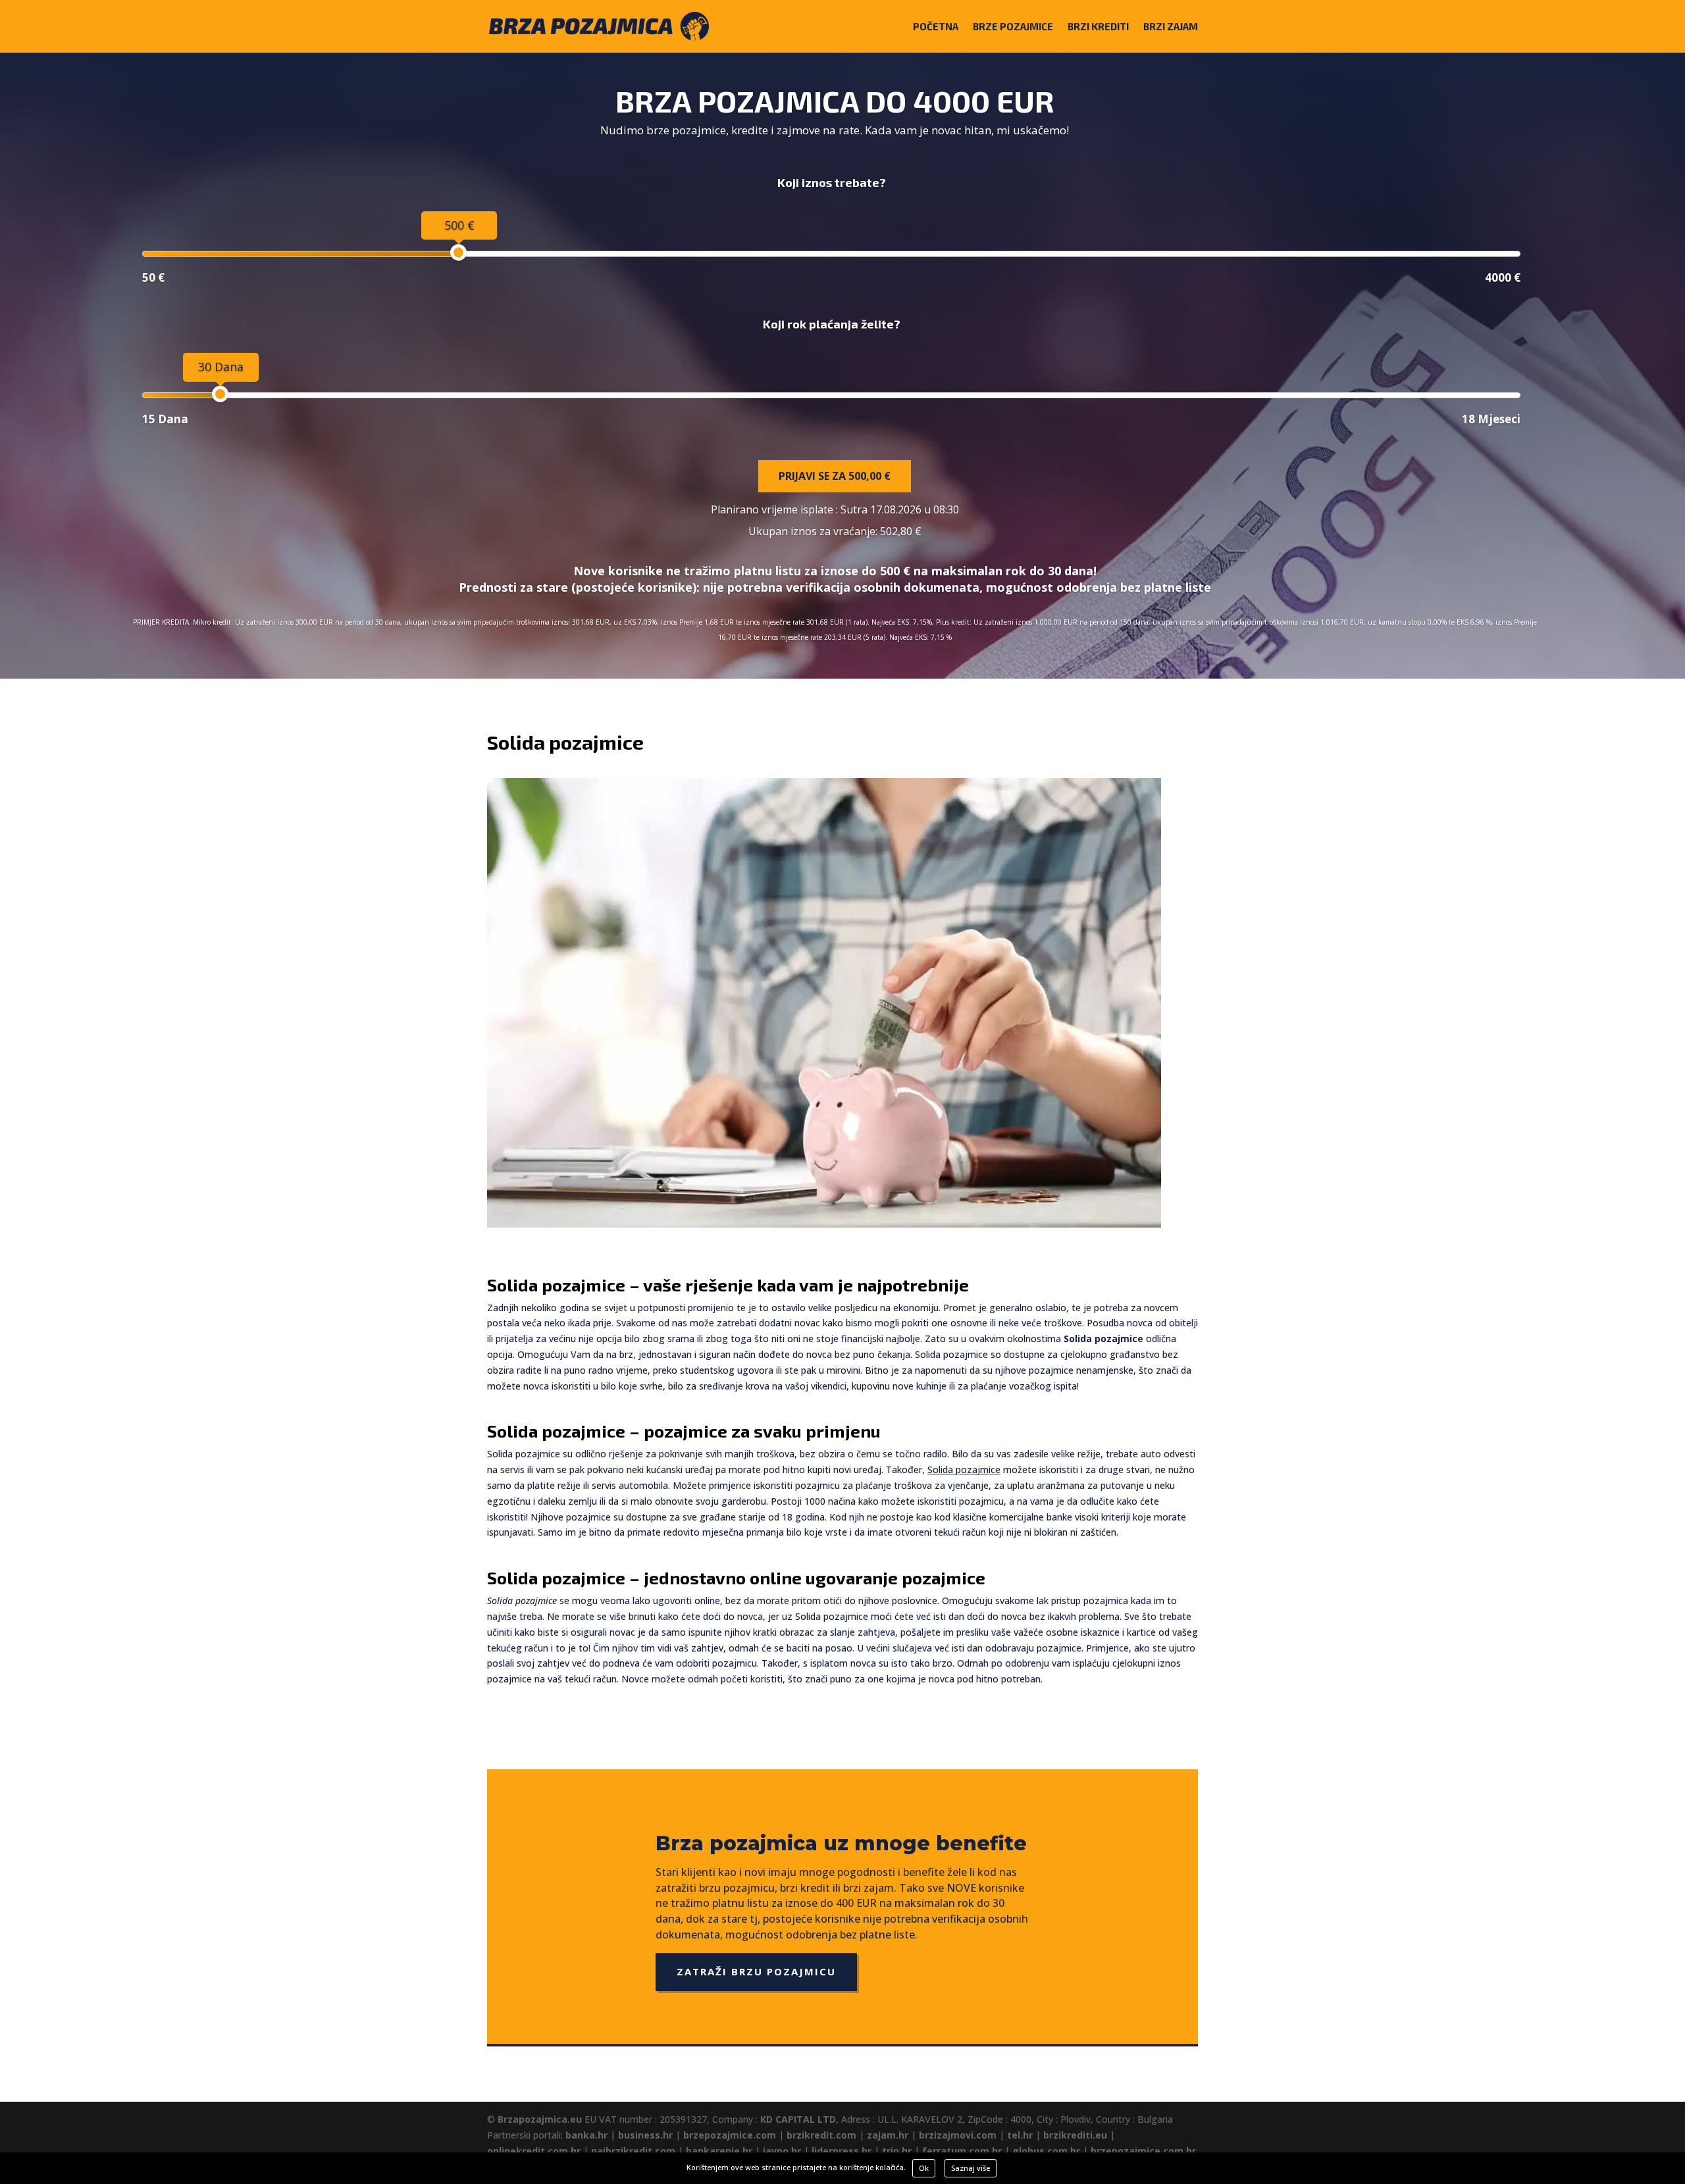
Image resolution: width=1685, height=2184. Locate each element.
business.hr (645, 2135)
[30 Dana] (220, 394)
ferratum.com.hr (962, 2151)
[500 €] (458, 252)
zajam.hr (888, 2135)
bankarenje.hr (719, 2151)
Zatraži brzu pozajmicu (756, 1971)
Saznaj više (971, 2168)
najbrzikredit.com (633, 2151)
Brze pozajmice (1013, 27)
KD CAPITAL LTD (798, 2119)
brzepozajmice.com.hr (1143, 2151)
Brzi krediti (1098, 27)
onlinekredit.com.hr (534, 2151)
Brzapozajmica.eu (540, 2119)
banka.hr (586, 2135)
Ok (924, 2168)
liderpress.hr (842, 2151)
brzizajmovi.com (958, 2135)
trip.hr (897, 2151)
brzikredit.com (821, 2135)
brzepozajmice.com (730, 2135)
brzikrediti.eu (1075, 2135)
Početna (936, 27)
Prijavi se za (835, 476)
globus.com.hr (1046, 2151)
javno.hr (782, 2151)
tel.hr (1020, 2135)
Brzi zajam (1171, 27)
